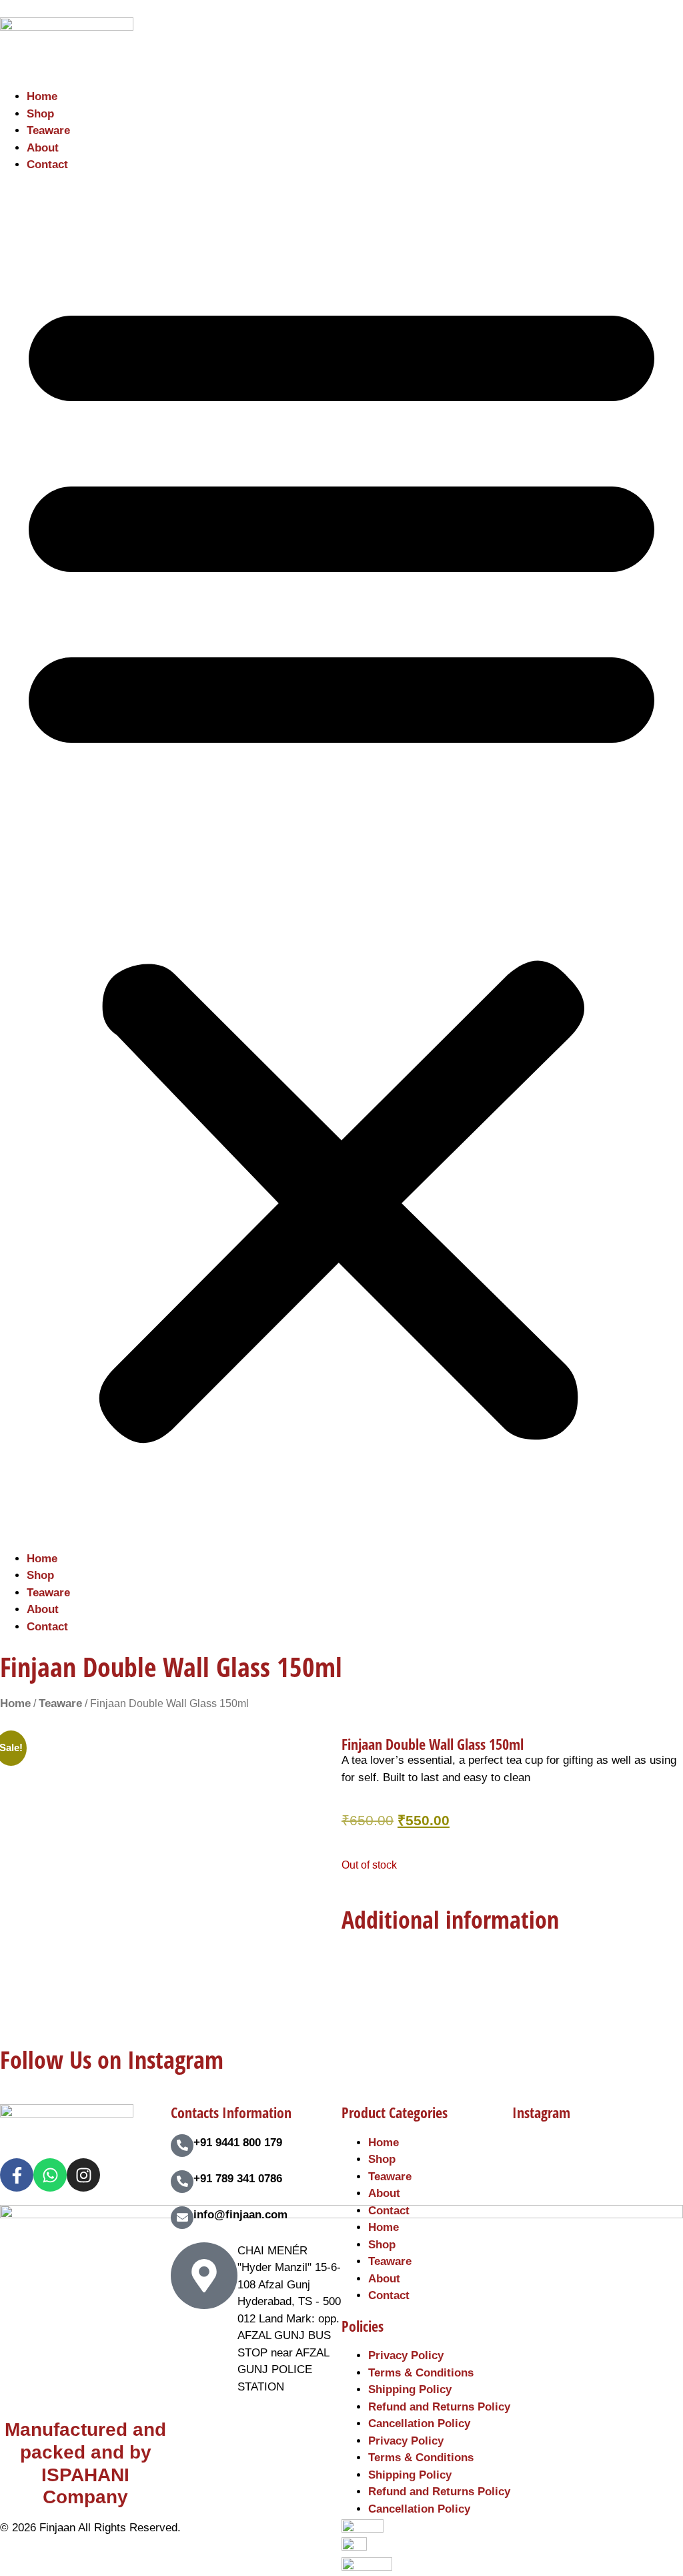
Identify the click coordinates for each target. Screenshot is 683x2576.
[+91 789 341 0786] (182, 2182)
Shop (40, 114)
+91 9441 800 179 (238, 2143)
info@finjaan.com (240, 2215)
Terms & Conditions (421, 2373)
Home (42, 96)
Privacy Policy (406, 2355)
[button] (341, 862)
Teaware (48, 130)
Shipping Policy (410, 2389)
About (43, 148)
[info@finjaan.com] (182, 2218)
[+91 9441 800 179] (182, 2146)
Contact (47, 165)
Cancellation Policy (419, 2424)
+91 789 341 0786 (238, 2179)
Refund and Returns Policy (439, 2407)
